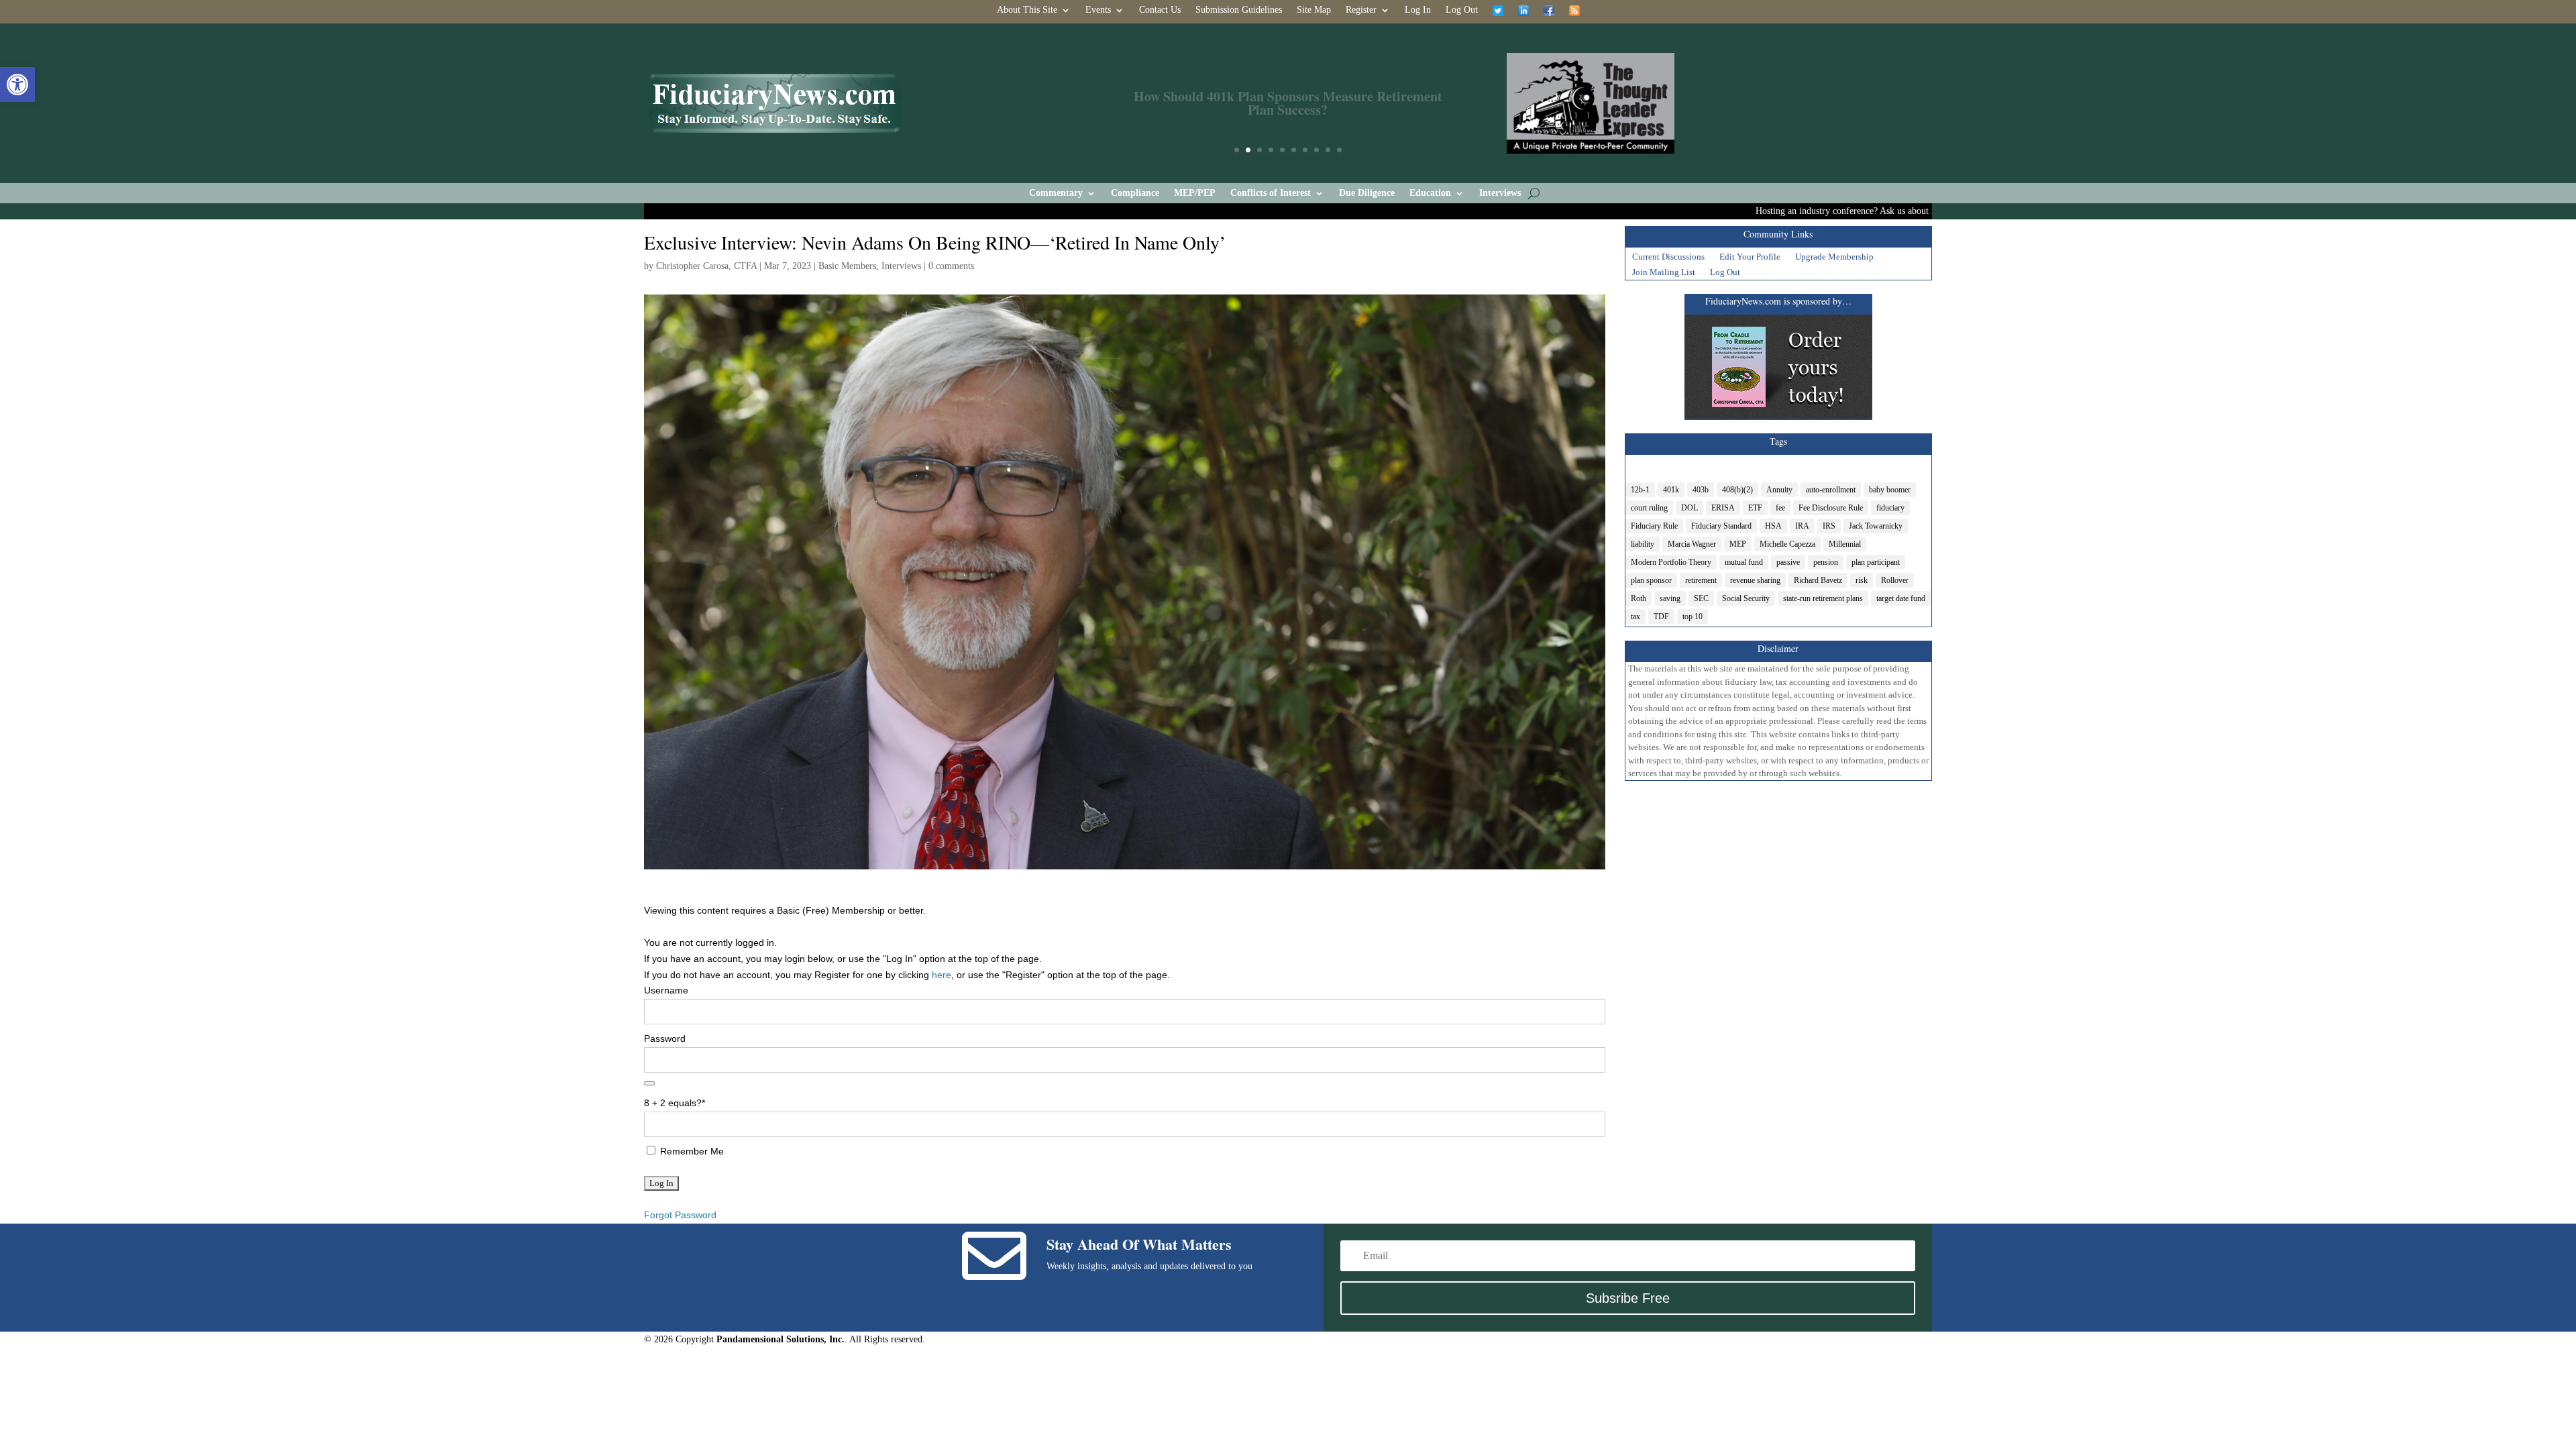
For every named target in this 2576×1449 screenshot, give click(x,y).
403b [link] (1701, 490)
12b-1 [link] (1640, 490)
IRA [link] (1802, 526)
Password (665, 1038)
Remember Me (691, 1151)
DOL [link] (1689, 508)
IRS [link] (1829, 526)
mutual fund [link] (1744, 562)
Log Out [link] (1462, 10)
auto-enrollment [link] (1831, 490)
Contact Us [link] (1160, 10)
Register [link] (1361, 10)
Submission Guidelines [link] (1239, 10)
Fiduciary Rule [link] (1654, 526)
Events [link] (1098, 10)
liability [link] (1643, 544)
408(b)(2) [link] (1737, 490)
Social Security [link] (1746, 598)
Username (666, 990)
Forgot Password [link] (680, 1215)
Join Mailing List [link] (1664, 274)
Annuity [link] (1779, 490)
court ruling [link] (1649, 508)
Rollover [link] (1895, 580)
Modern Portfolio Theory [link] (1671, 562)
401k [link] (1671, 490)
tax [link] (1635, 616)
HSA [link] (1773, 526)
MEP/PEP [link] (1195, 193)
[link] (17, 85)
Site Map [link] (1314, 10)
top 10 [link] (1693, 616)
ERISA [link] (1723, 508)
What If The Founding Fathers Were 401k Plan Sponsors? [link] (1288, 103)
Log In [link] (1418, 10)
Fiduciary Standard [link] (1721, 526)
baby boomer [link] (1890, 490)
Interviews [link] (1500, 193)
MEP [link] (1738, 544)
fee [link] (1780, 508)
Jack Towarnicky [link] (1876, 526)
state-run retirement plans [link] (1823, 598)
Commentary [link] (1056, 193)
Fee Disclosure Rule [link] (1831, 508)
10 (1339, 150)
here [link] (942, 975)
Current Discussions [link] (1668, 258)
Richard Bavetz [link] (1818, 580)
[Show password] (649, 1083)
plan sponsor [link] (1651, 580)
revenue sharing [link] (1755, 580)
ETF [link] (1755, 508)
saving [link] (1670, 598)
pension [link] (1826, 562)
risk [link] (1862, 580)
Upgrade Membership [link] (1834, 258)
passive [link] (1788, 562)
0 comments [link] (951, 266)
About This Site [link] (1027, 10)
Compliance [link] (1135, 193)
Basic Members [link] (847, 266)
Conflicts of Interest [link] (1271, 193)
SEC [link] (1701, 598)
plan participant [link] (1876, 562)
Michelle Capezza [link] (1787, 544)
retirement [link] (1701, 580)
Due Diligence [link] (1367, 193)
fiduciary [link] (1890, 508)
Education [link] (1430, 193)
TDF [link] (1661, 616)
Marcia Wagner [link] (1692, 544)
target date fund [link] (1901, 598)
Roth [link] (1639, 598)
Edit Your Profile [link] (1750, 258)
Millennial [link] (1845, 544)
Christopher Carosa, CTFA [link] (706, 266)
